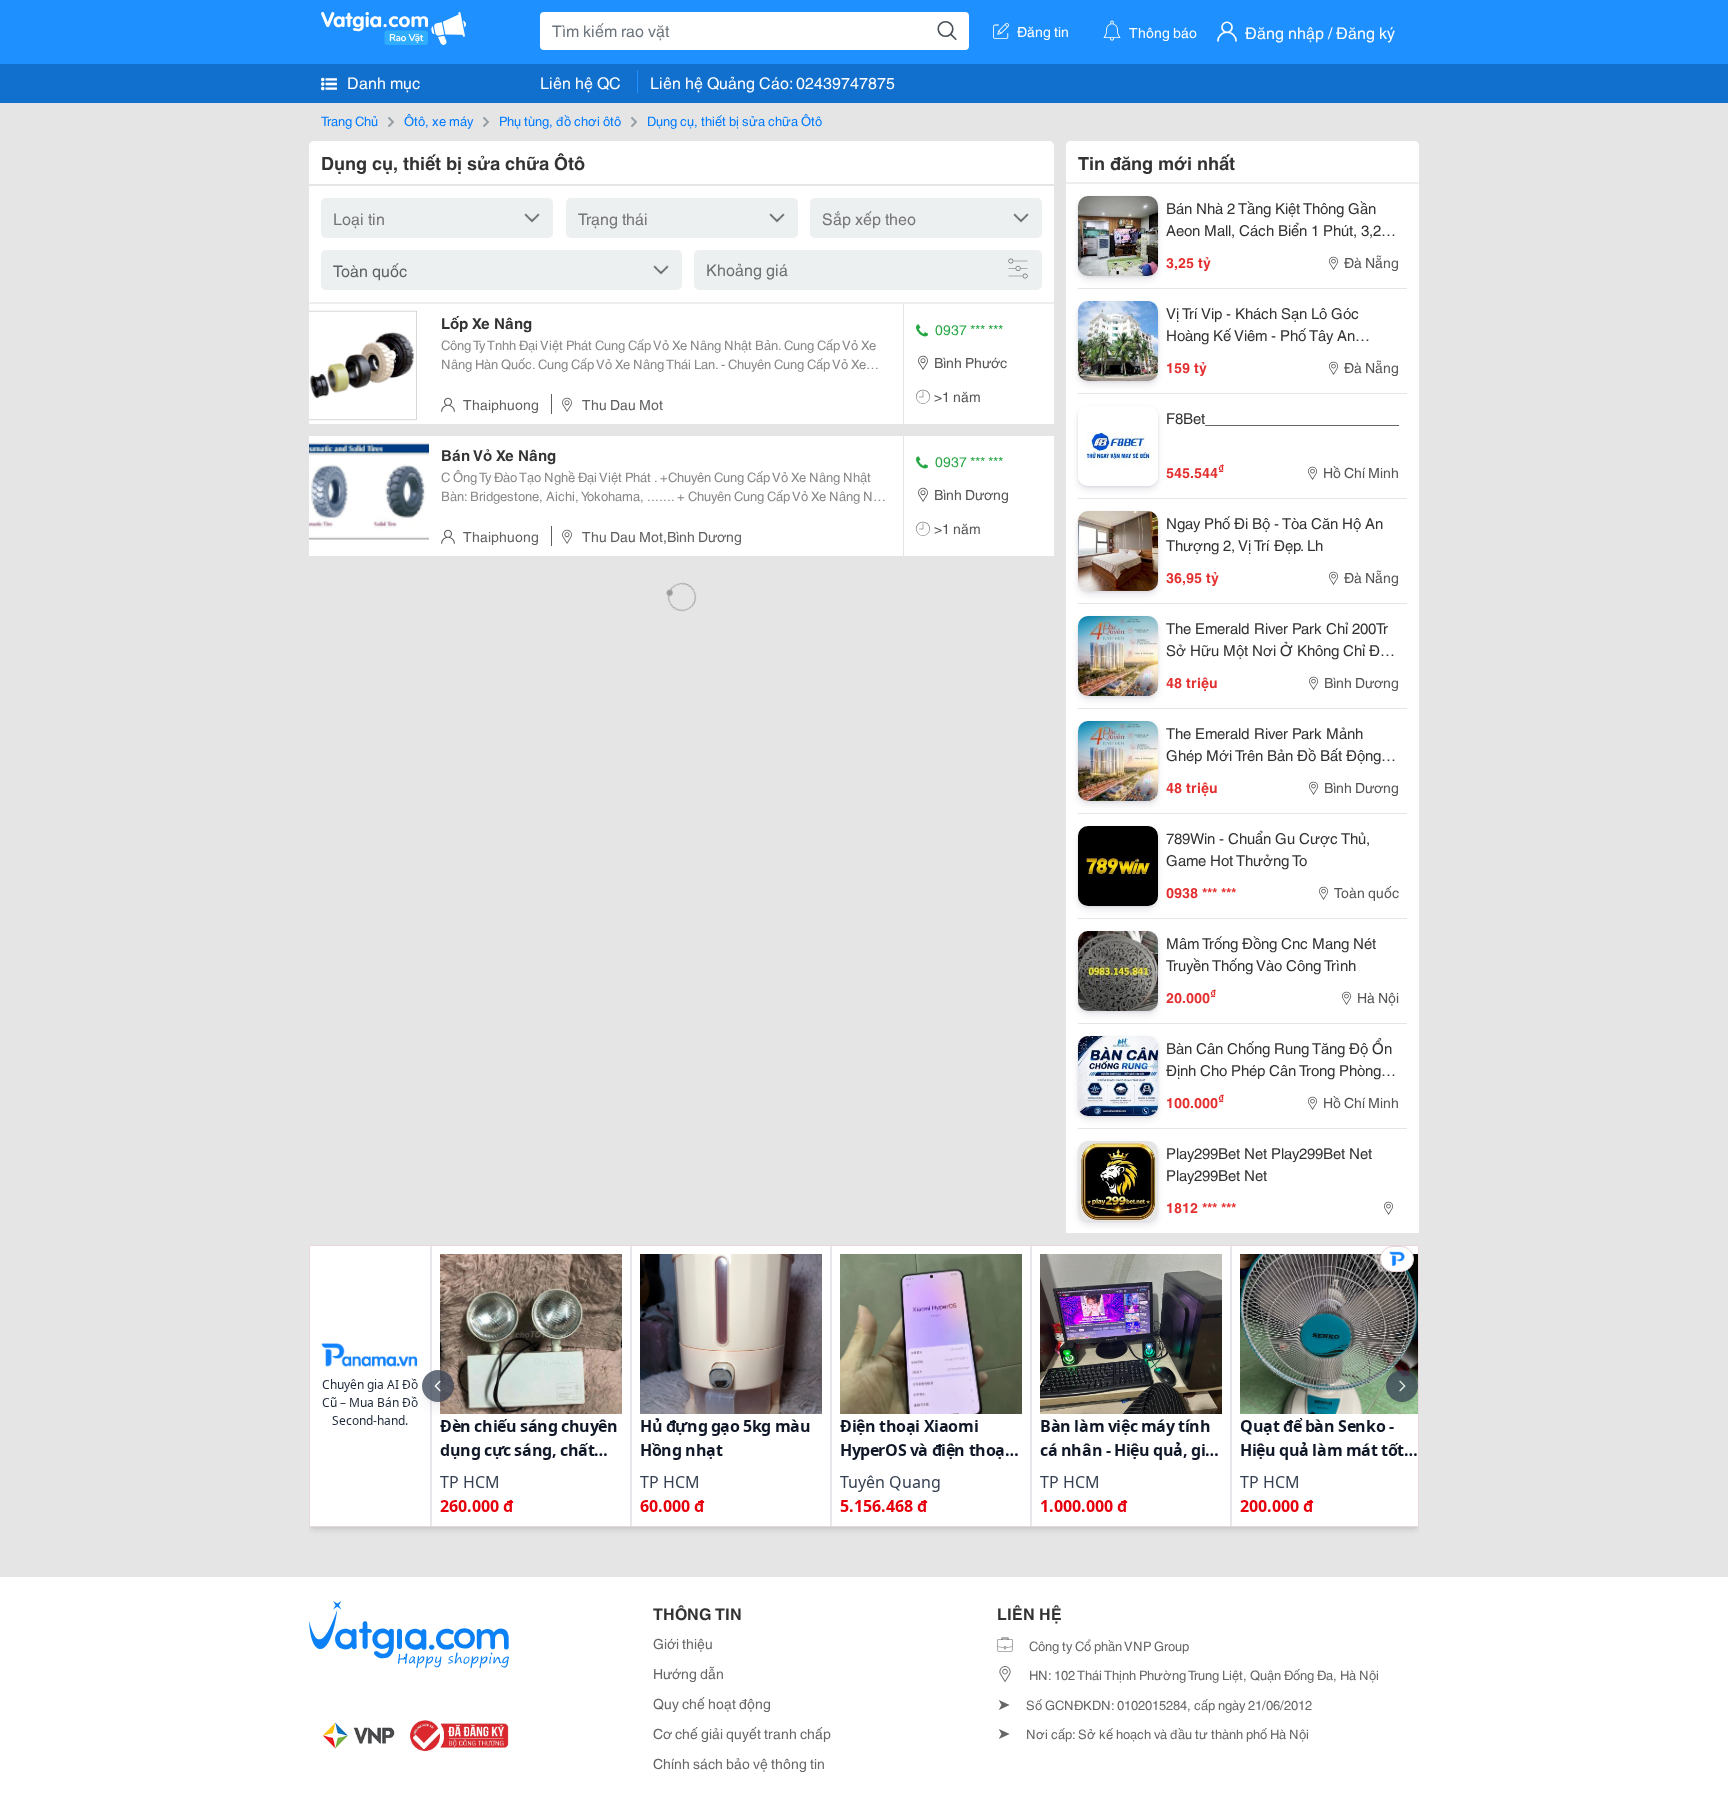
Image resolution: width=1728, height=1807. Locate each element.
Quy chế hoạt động (712, 1703)
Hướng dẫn (688, 1673)
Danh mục (381, 81)
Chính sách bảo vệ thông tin (739, 1763)
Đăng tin (1043, 31)
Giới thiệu (683, 1643)
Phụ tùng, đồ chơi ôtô (560, 120)
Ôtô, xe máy (438, 120)
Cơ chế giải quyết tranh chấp (742, 1733)
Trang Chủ (349, 120)
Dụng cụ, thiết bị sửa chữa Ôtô (734, 120)
